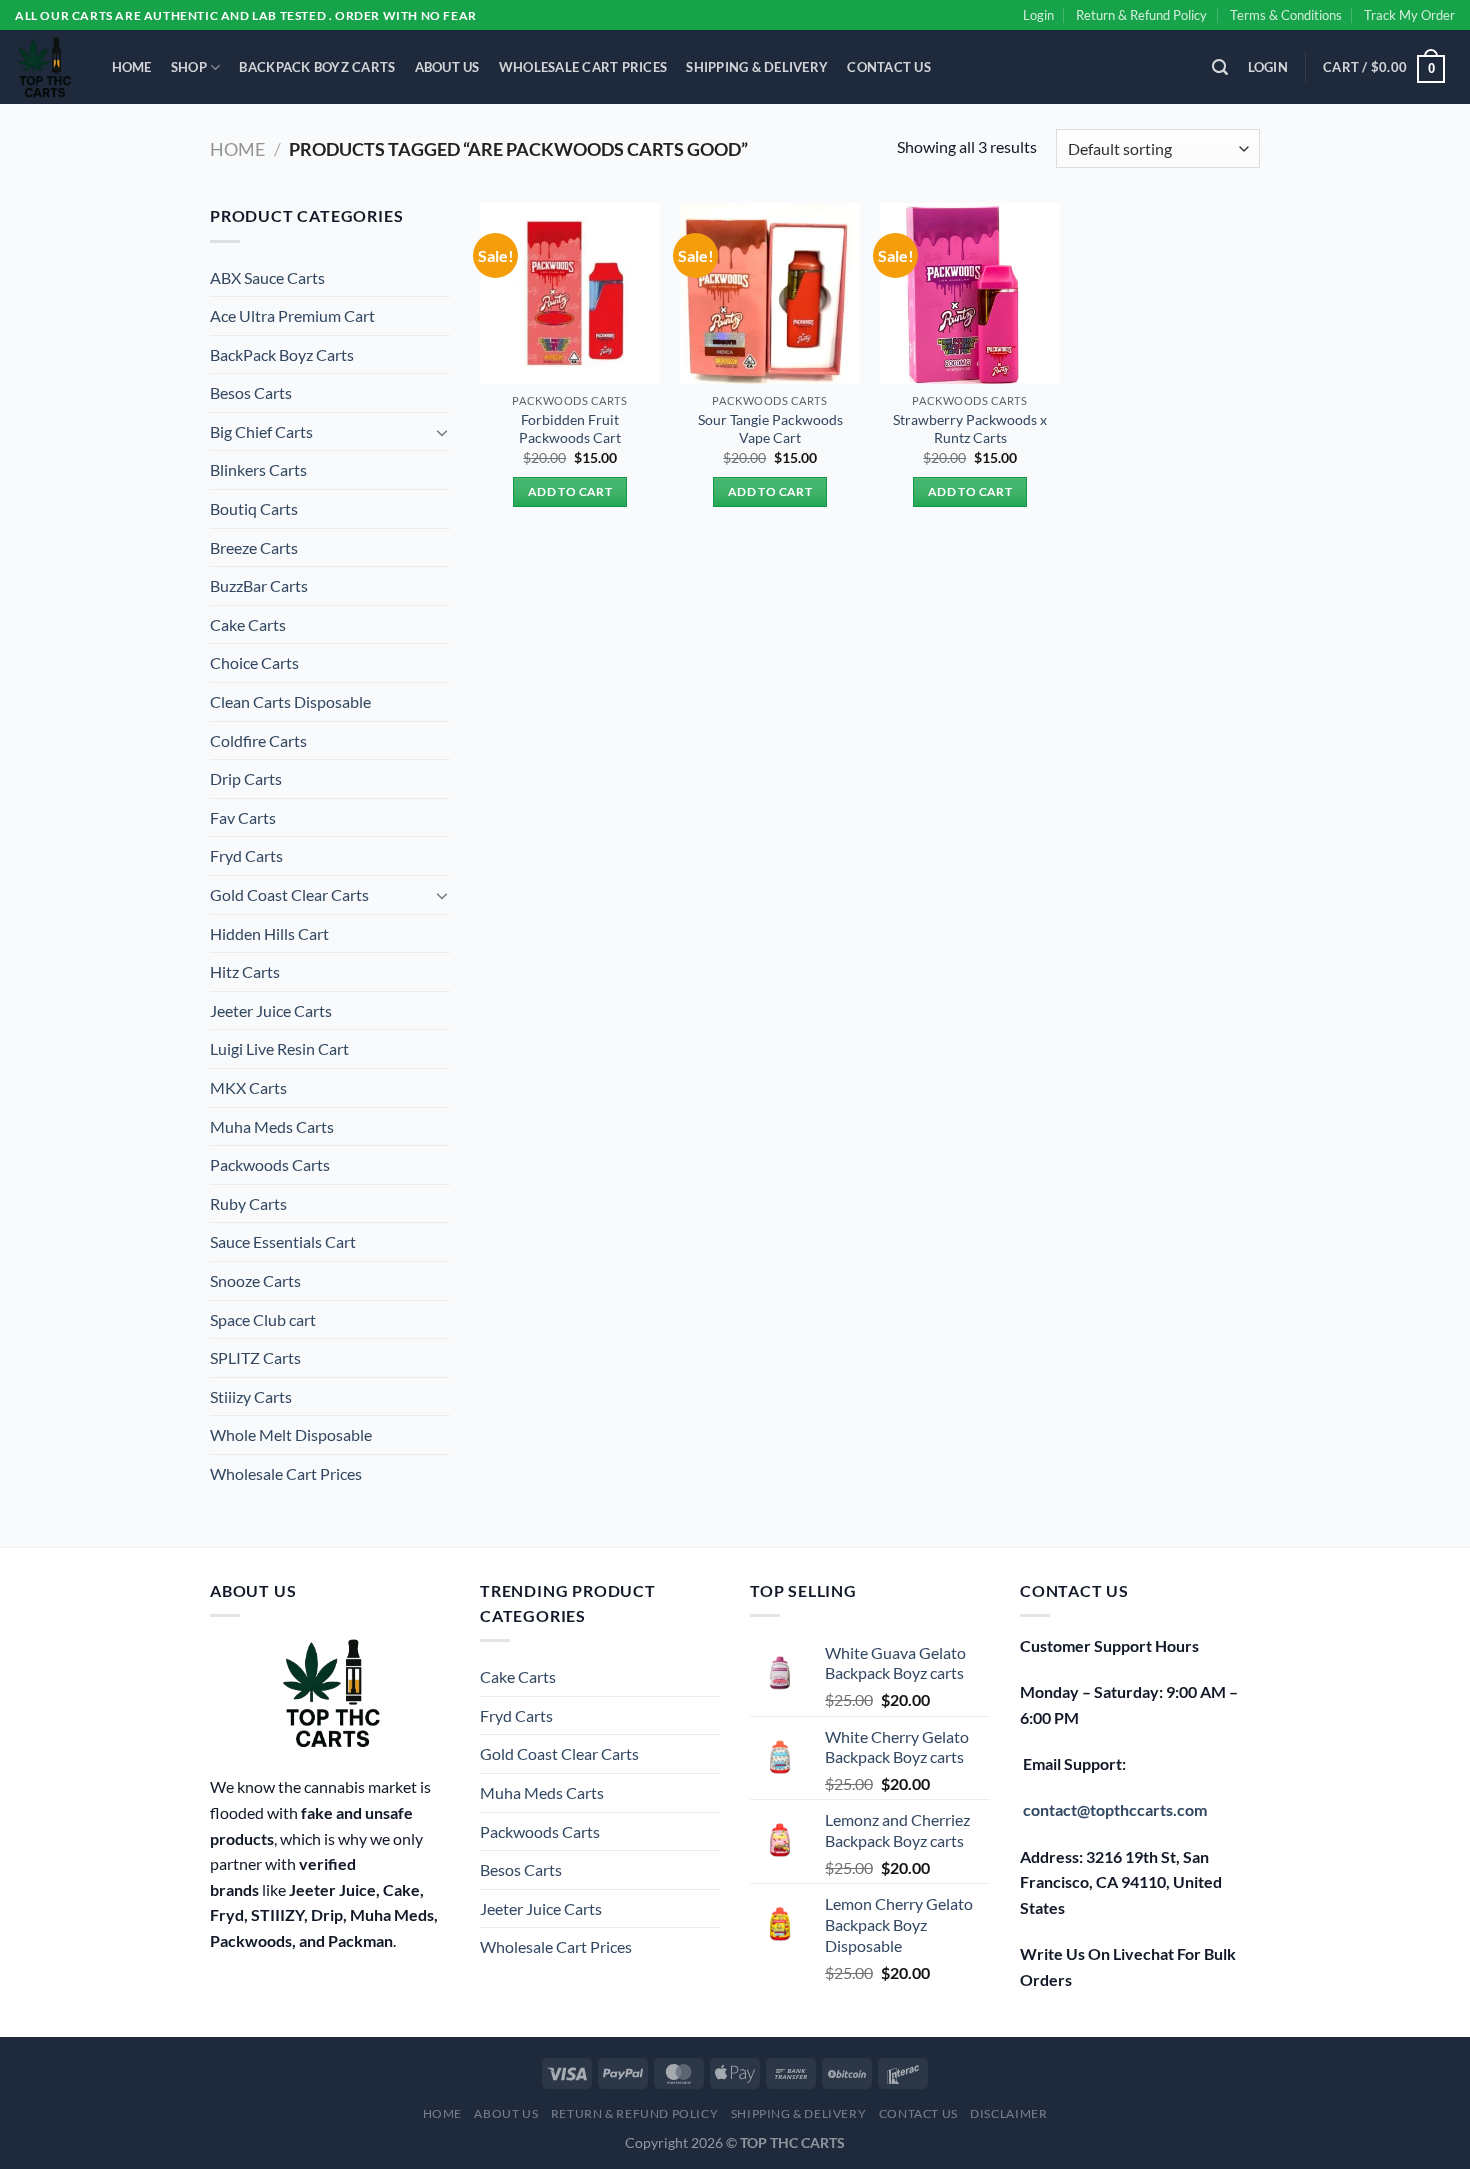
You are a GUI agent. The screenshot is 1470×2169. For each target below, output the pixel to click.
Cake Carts (248, 624)
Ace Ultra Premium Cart (292, 315)
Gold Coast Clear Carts (289, 894)
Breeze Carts (254, 547)
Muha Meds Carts (272, 1126)
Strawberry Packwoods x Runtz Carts (970, 429)
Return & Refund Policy (1141, 15)
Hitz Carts (245, 971)
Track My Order (1409, 15)
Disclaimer (1008, 2113)
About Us (447, 67)
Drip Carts (246, 778)
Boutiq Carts (254, 508)
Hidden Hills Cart (269, 933)
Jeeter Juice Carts (271, 1010)
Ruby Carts (248, 1203)
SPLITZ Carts (255, 1357)
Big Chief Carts (261, 431)
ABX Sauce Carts (267, 277)
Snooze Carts (255, 1280)
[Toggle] (442, 432)
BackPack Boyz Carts (317, 67)
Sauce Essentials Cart (283, 1241)
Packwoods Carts (270, 1164)
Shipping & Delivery (757, 67)
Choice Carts (254, 662)
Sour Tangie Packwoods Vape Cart (770, 429)
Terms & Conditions (1286, 15)
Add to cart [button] (570, 491)
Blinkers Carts (258, 469)
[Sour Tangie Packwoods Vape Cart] (770, 293)
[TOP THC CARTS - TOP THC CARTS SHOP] (43, 67)
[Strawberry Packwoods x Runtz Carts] (970, 293)
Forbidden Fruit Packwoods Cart (570, 429)
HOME (132, 67)
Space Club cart (263, 1319)
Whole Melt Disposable (291, 1434)
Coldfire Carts (258, 740)
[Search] (1220, 67)
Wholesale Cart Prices (583, 67)
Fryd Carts (246, 855)
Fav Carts (243, 817)
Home (237, 149)
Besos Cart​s (251, 392)
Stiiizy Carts (251, 1396)
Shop (189, 67)
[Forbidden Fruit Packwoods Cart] (570, 293)
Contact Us (889, 67)
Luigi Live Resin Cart (279, 1048)
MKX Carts (248, 1087)
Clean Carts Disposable (290, 701)
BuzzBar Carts (259, 585)
